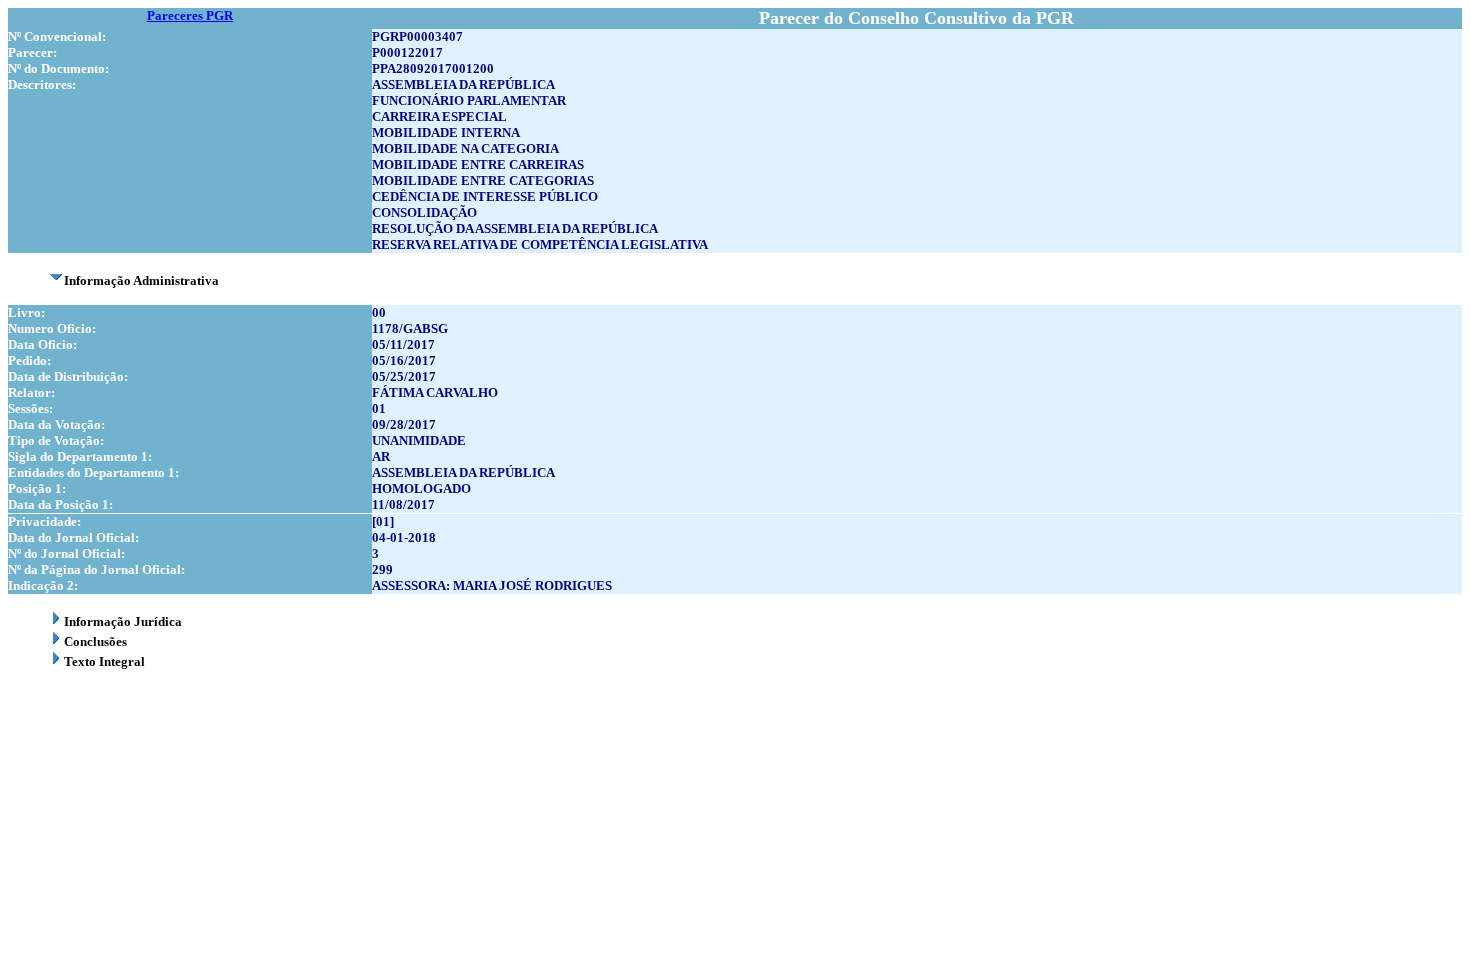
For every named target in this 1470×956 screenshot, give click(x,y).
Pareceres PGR (190, 15)
